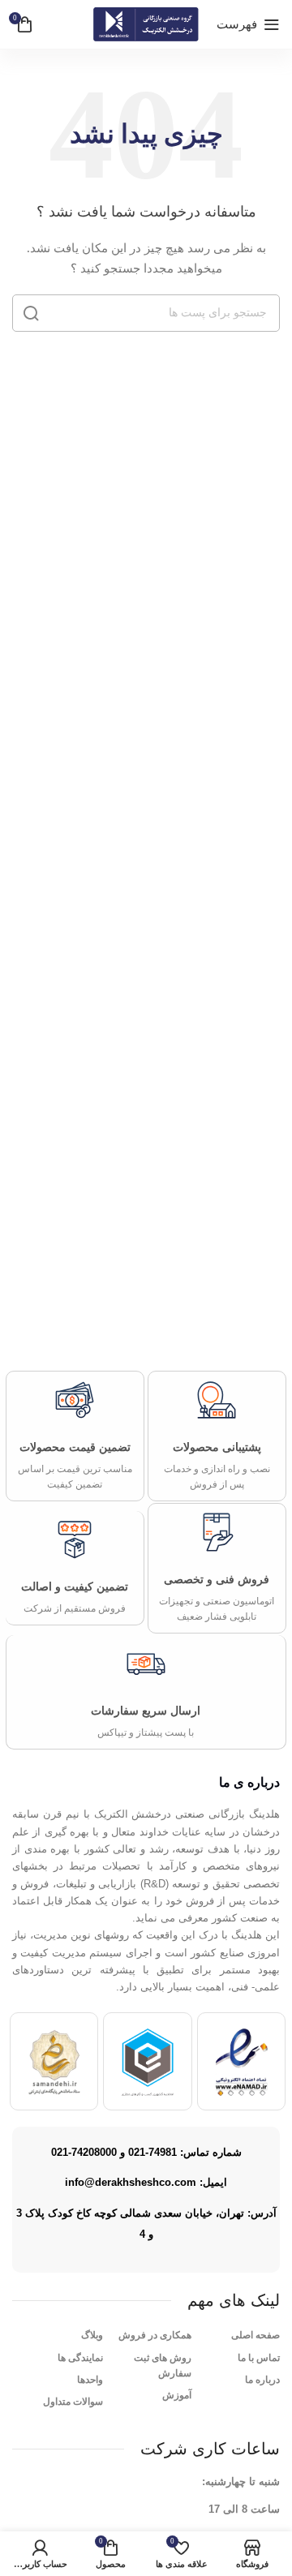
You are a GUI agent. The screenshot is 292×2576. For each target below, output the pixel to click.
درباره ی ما (249, 1782)
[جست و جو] (31, 313)
